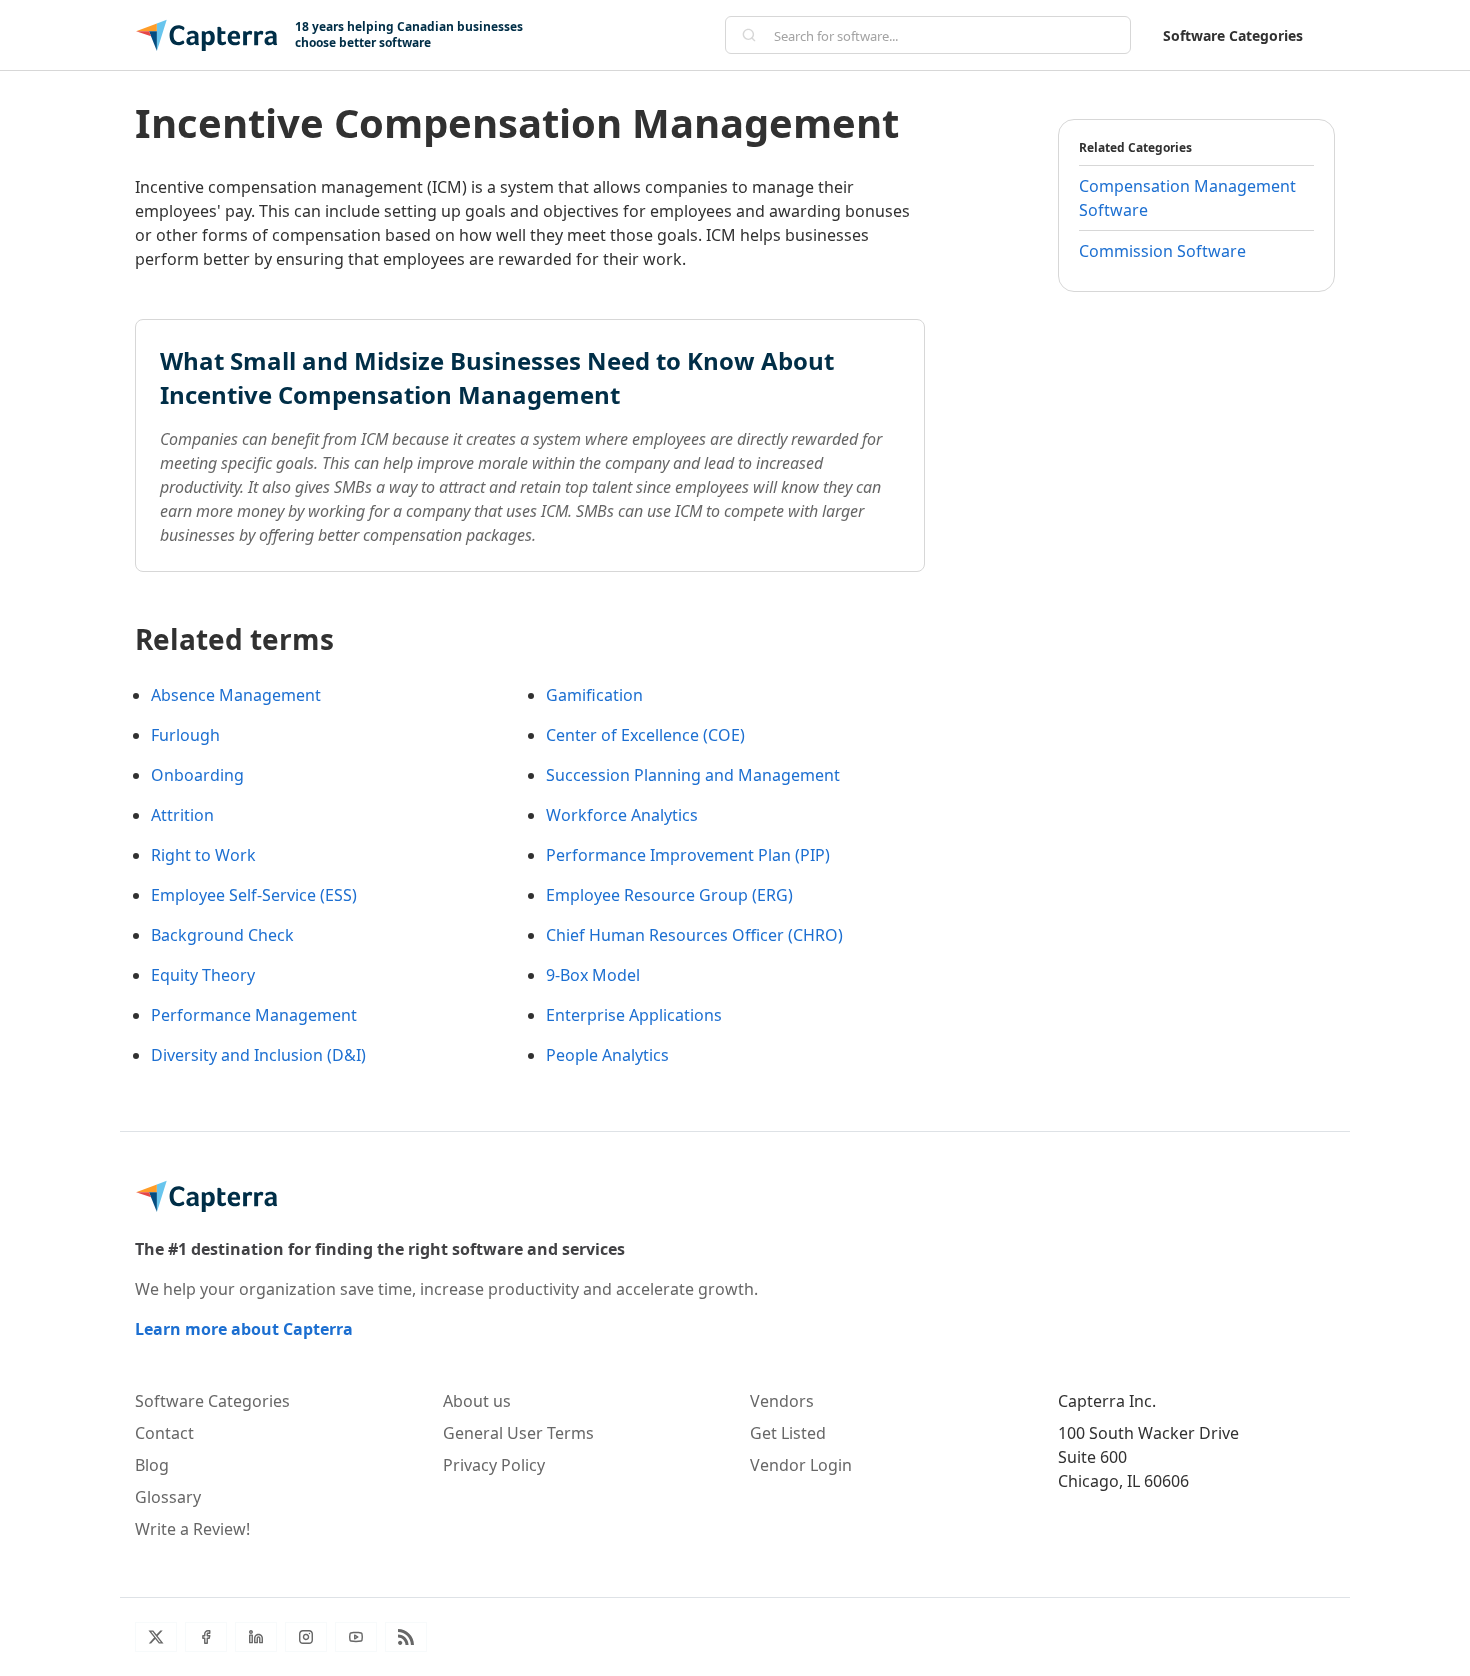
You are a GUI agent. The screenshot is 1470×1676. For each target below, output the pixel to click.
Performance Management (254, 1015)
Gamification (594, 695)
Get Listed (788, 1433)
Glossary (168, 1497)
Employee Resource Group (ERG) (669, 895)
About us (477, 1401)
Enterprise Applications (634, 1015)
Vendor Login (801, 1465)
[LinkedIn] (256, 1637)
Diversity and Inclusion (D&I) (258, 1055)
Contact (164, 1433)
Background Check (222, 935)
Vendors (782, 1401)
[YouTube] (356, 1637)
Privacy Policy (494, 1465)
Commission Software (1162, 251)
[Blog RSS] (406, 1637)
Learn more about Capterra (244, 1329)
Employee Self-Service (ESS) (254, 895)
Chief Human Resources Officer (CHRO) (694, 935)
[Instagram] (306, 1637)
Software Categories (1233, 35)
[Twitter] (156, 1637)
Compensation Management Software (1187, 198)
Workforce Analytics (622, 815)
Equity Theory (203, 975)
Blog (152, 1465)
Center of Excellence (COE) (645, 735)
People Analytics (607, 1055)
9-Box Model (593, 975)
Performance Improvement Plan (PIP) (688, 855)
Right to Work (203, 855)
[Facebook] (206, 1637)
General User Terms (518, 1433)
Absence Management (236, 695)
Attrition (182, 815)
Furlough (185, 735)
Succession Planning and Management (693, 775)
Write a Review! (192, 1529)
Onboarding (197, 775)
